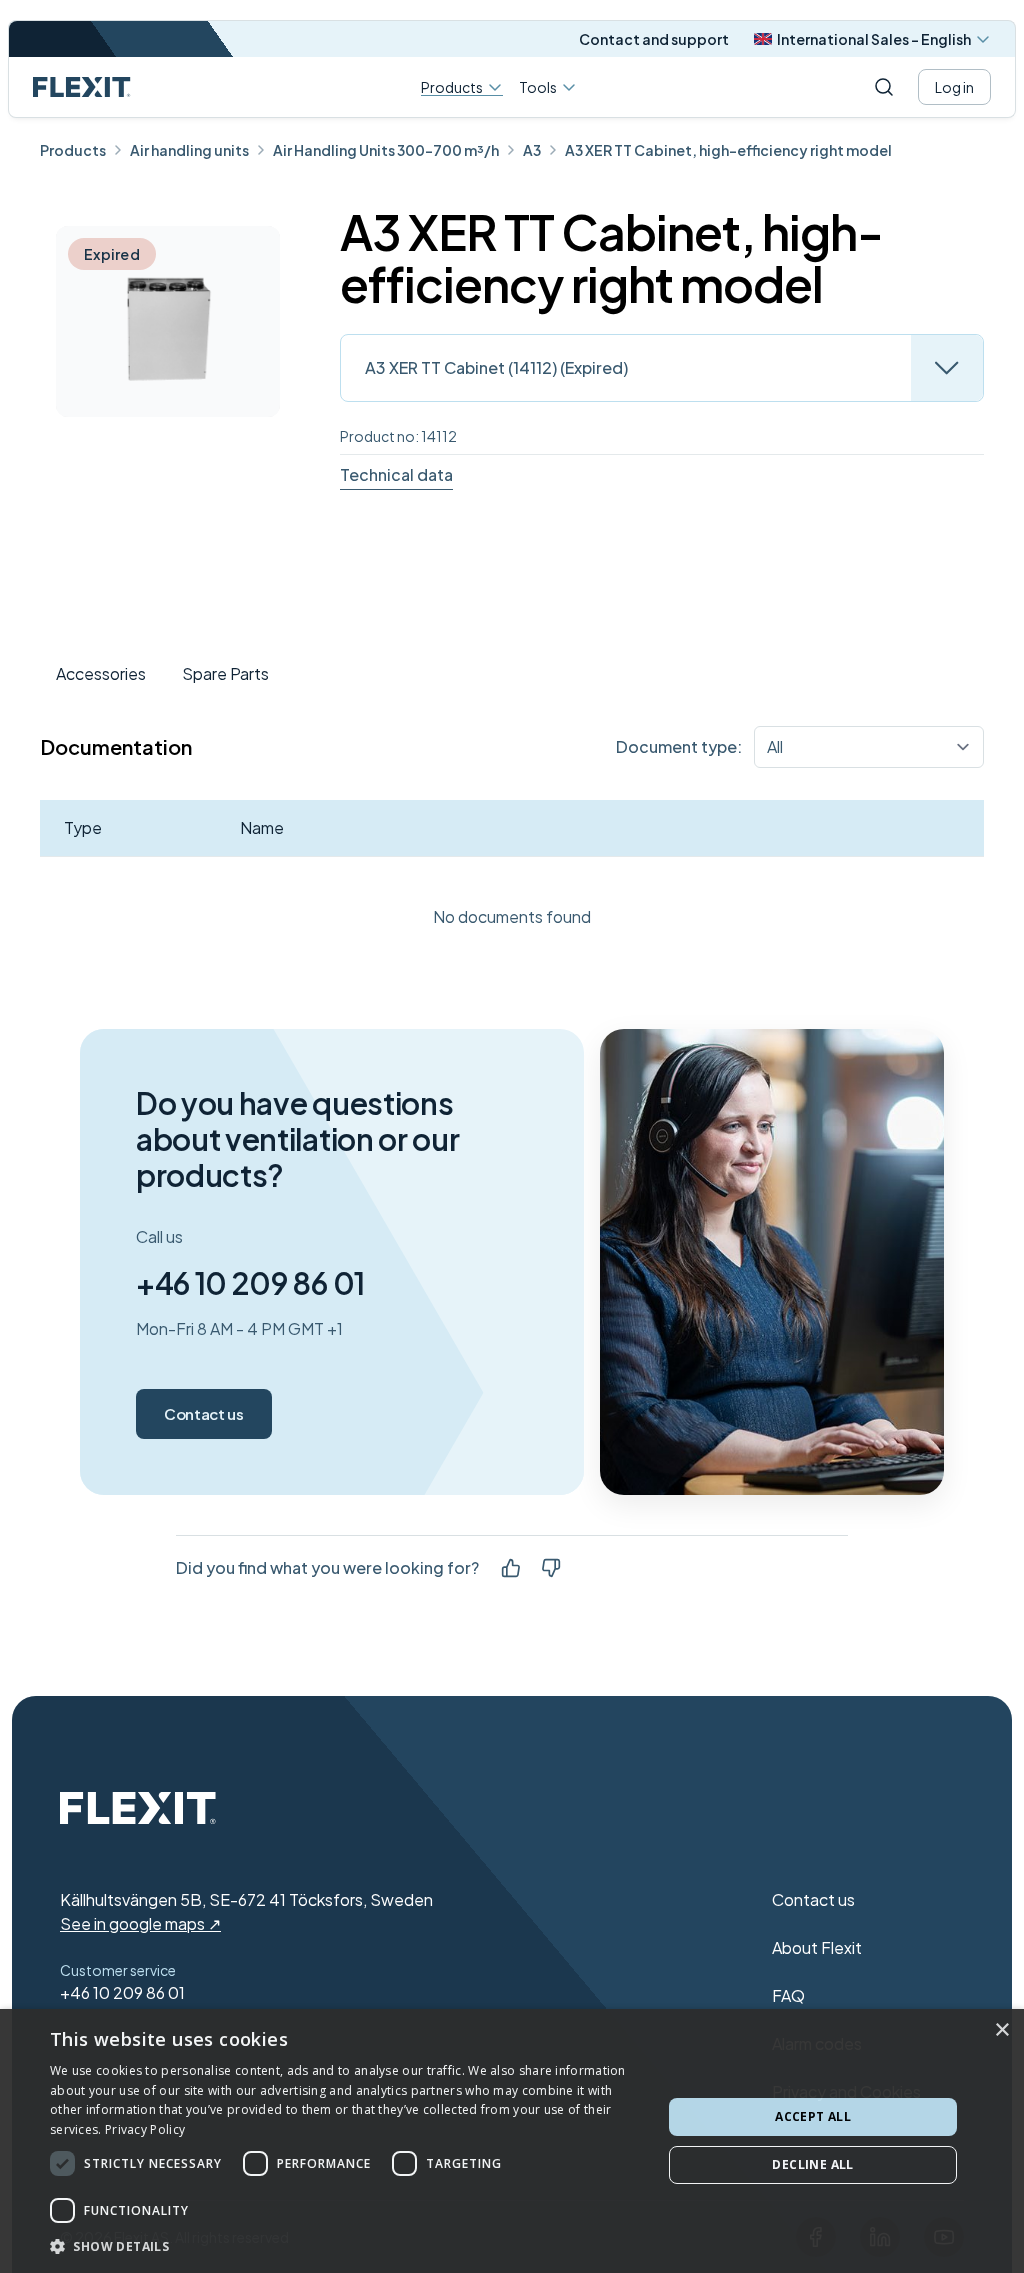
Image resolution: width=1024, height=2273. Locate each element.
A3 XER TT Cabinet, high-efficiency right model (728, 150)
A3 (532, 150)
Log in (954, 87)
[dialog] (512, 2141)
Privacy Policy (145, 2129)
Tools (538, 87)
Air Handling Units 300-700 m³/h (386, 150)
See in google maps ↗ (140, 1923)
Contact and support (654, 39)
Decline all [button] (812, 2164)
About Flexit (817, 1947)
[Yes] (511, 1568)
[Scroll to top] (82, 87)
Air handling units (189, 150)
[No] (551, 1568)
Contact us (204, 1413)
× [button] (1001, 2030)
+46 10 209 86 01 (250, 1283)
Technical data (396, 474)
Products (452, 87)
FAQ (788, 1995)
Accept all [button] (813, 2116)
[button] (347, 2246)
